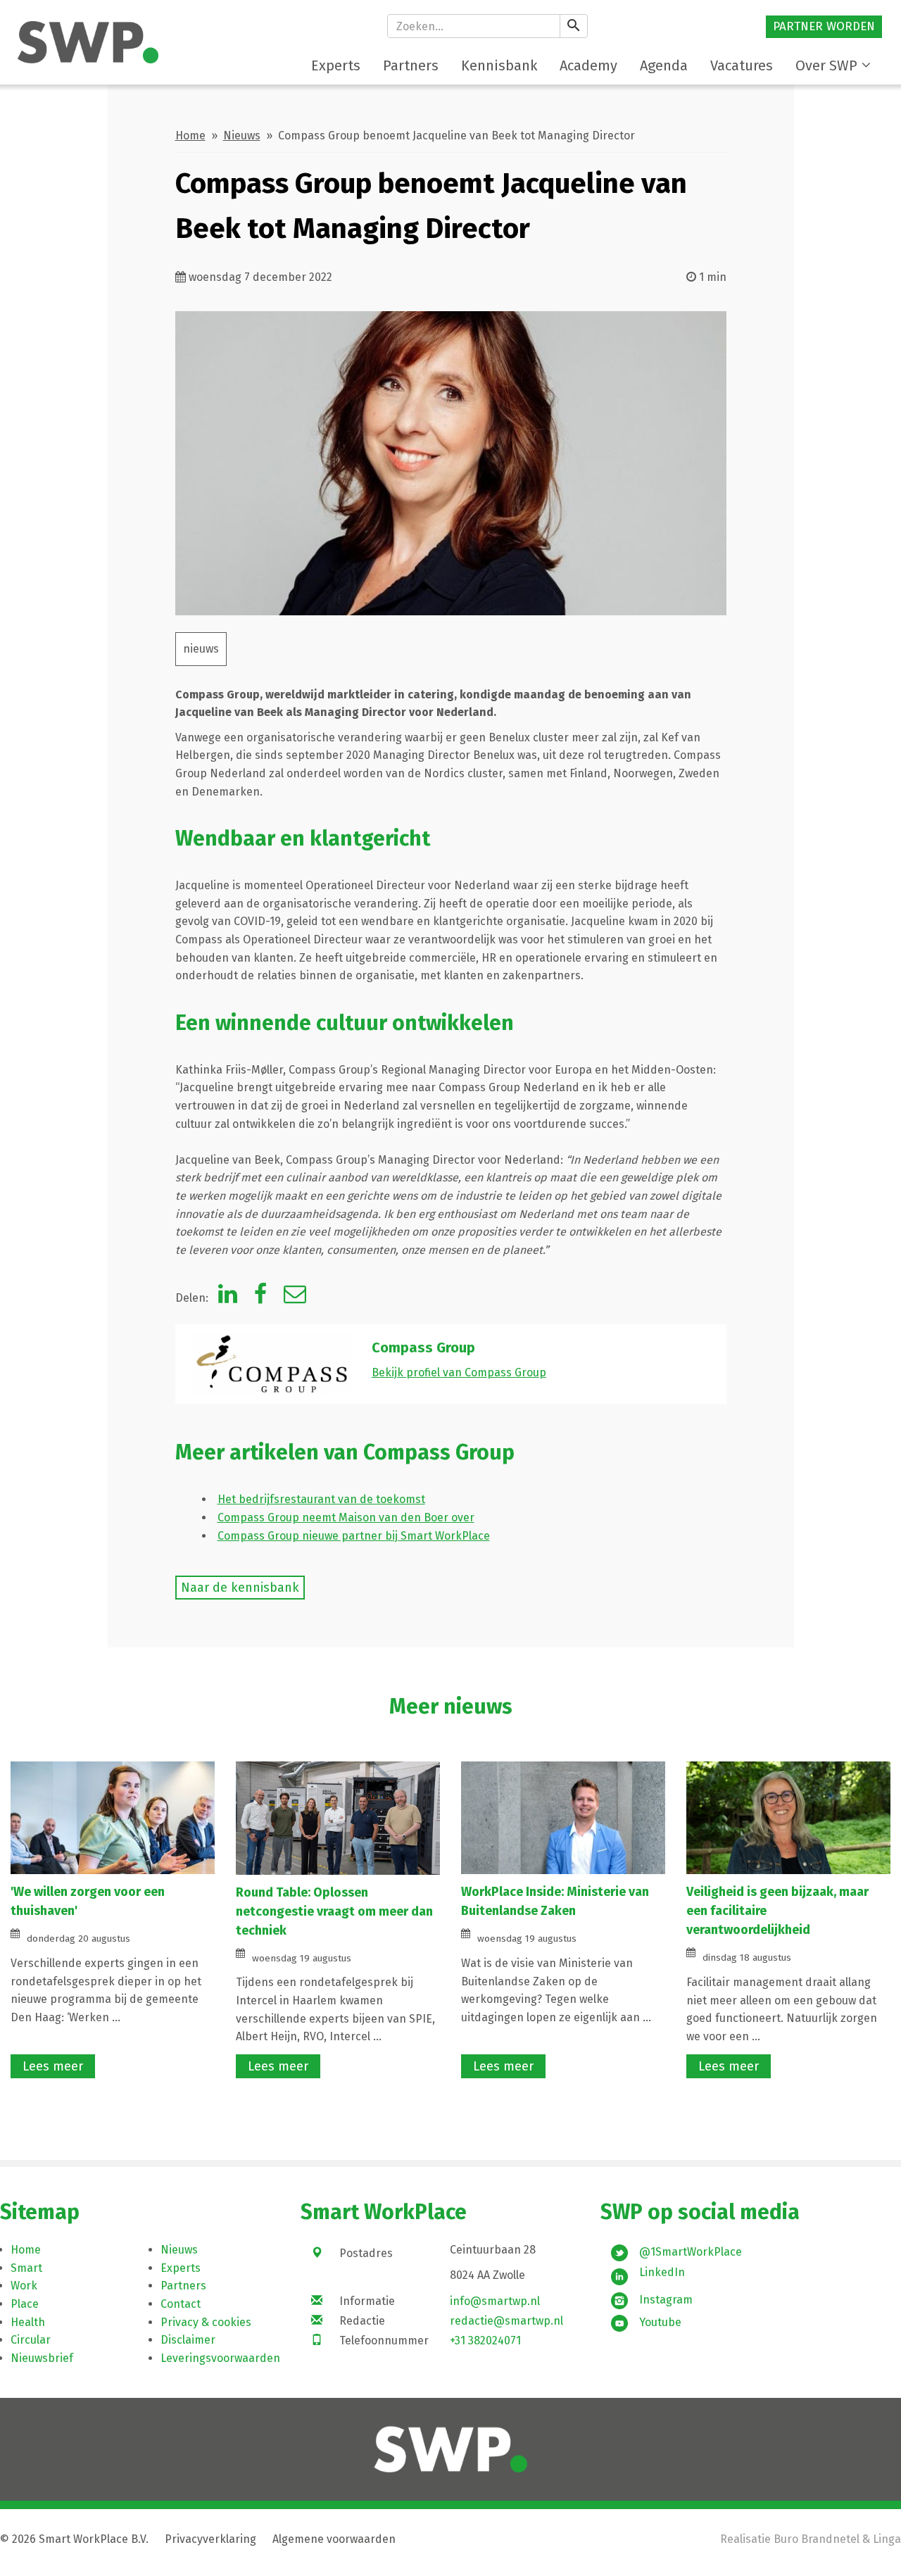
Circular (31, 2340)
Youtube (660, 2322)
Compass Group (423, 1347)
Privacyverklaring (210, 2539)
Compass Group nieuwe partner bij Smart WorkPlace (354, 1536)
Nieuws (242, 136)
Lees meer (53, 2066)
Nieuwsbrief (42, 2358)
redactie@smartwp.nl (506, 2321)
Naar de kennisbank (240, 1588)
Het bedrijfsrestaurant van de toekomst (321, 1499)
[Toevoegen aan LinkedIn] (228, 1298)
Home (190, 136)
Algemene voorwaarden (334, 2539)
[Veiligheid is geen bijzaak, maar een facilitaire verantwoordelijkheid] (788, 1817)
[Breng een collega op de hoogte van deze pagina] (295, 1298)
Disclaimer (188, 2340)
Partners (183, 2286)
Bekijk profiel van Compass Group (459, 1372)
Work (24, 2286)
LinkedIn (662, 2272)
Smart (26, 2268)
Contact (181, 2304)
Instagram (666, 2300)
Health (28, 2322)
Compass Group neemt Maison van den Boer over (346, 1518)
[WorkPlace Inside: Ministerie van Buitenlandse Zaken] (563, 1817)
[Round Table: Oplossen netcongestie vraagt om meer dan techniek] (338, 1817)
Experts (181, 2268)
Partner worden (824, 26)
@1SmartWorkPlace (691, 2252)
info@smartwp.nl (495, 2301)
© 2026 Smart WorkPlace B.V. (74, 2539)
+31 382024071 (485, 2341)
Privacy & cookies (206, 2322)
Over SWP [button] (826, 65)
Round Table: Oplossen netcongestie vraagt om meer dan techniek (334, 1911)
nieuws (201, 649)
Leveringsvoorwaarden (220, 2358)
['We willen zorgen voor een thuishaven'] (113, 1817)
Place (25, 2304)
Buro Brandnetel (817, 2539)
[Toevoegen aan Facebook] (260, 1298)
